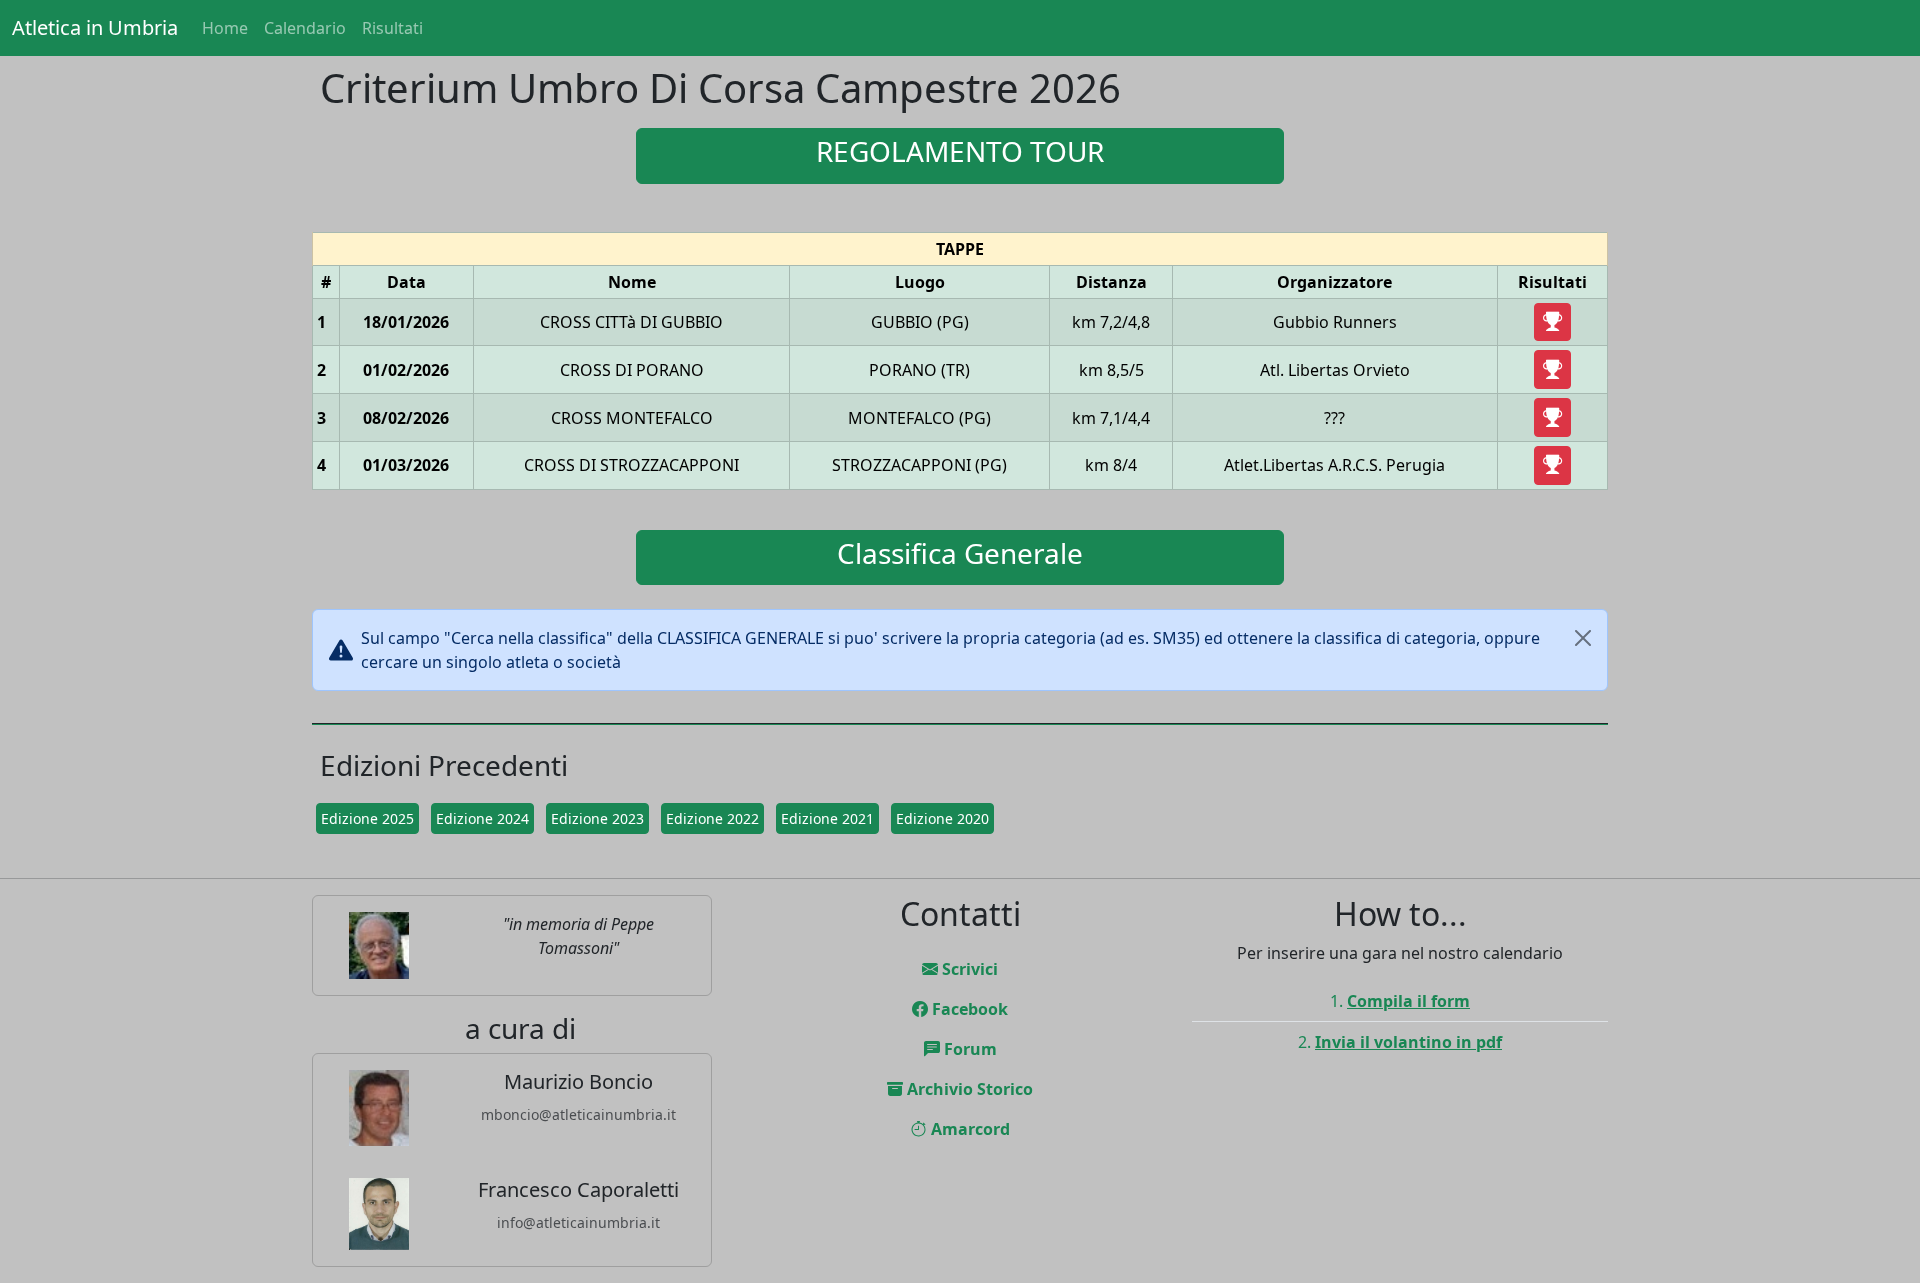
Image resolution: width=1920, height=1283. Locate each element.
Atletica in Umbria (95, 27)
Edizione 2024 (482, 818)
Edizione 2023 (597, 818)
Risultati (392, 28)
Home (225, 28)
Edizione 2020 (942, 818)
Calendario (305, 28)
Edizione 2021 (827, 818)
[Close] (1583, 638)
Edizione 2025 (367, 818)
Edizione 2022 (712, 818)
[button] (1552, 322)
